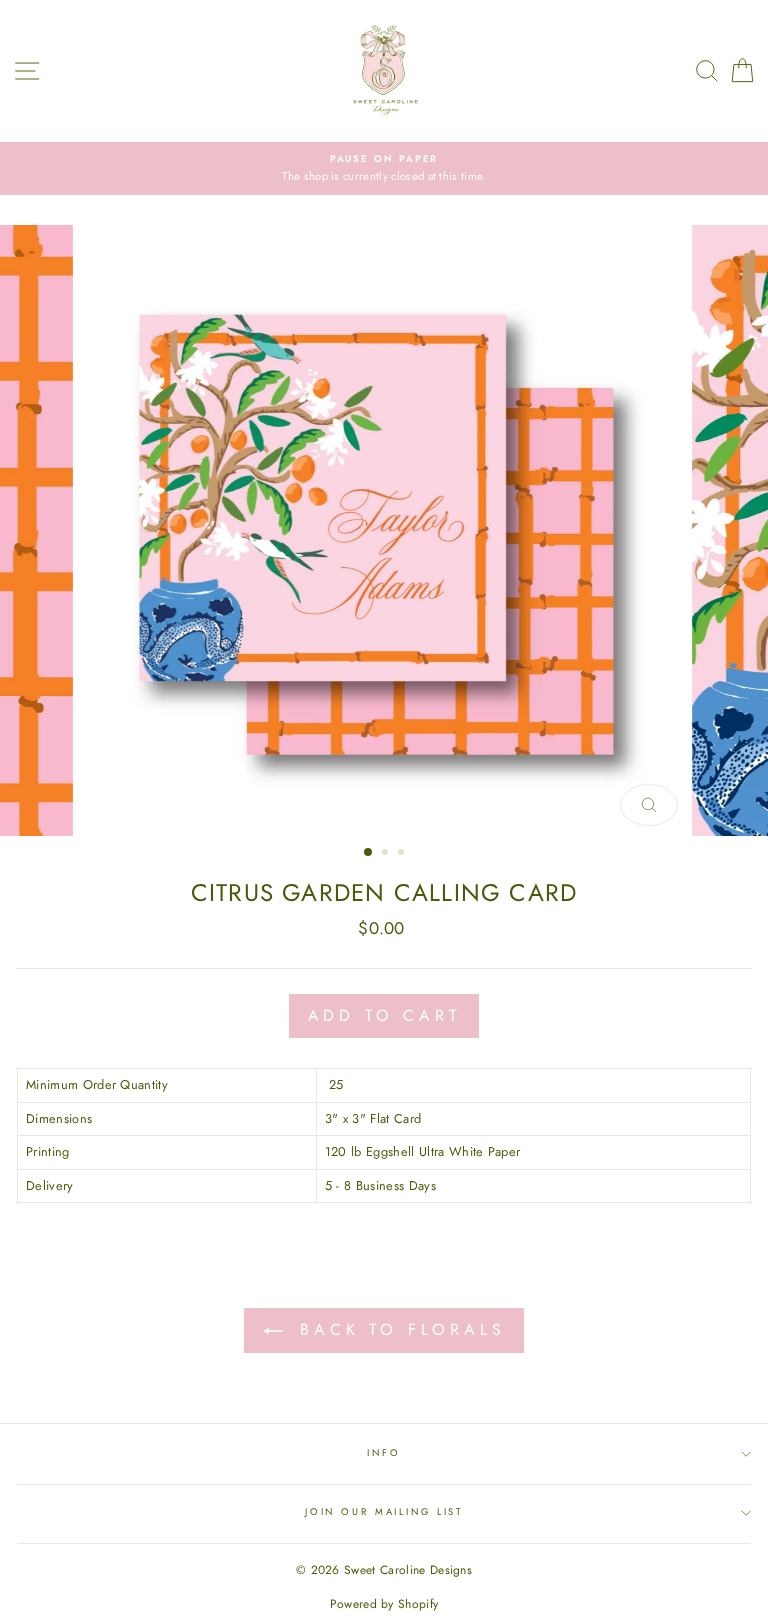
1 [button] (369, 853)
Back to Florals (398, 1329)
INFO (383, 1453)
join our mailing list (384, 1512)
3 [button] (403, 854)
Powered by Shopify (384, 1604)
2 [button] (387, 854)
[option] (384, 168)
